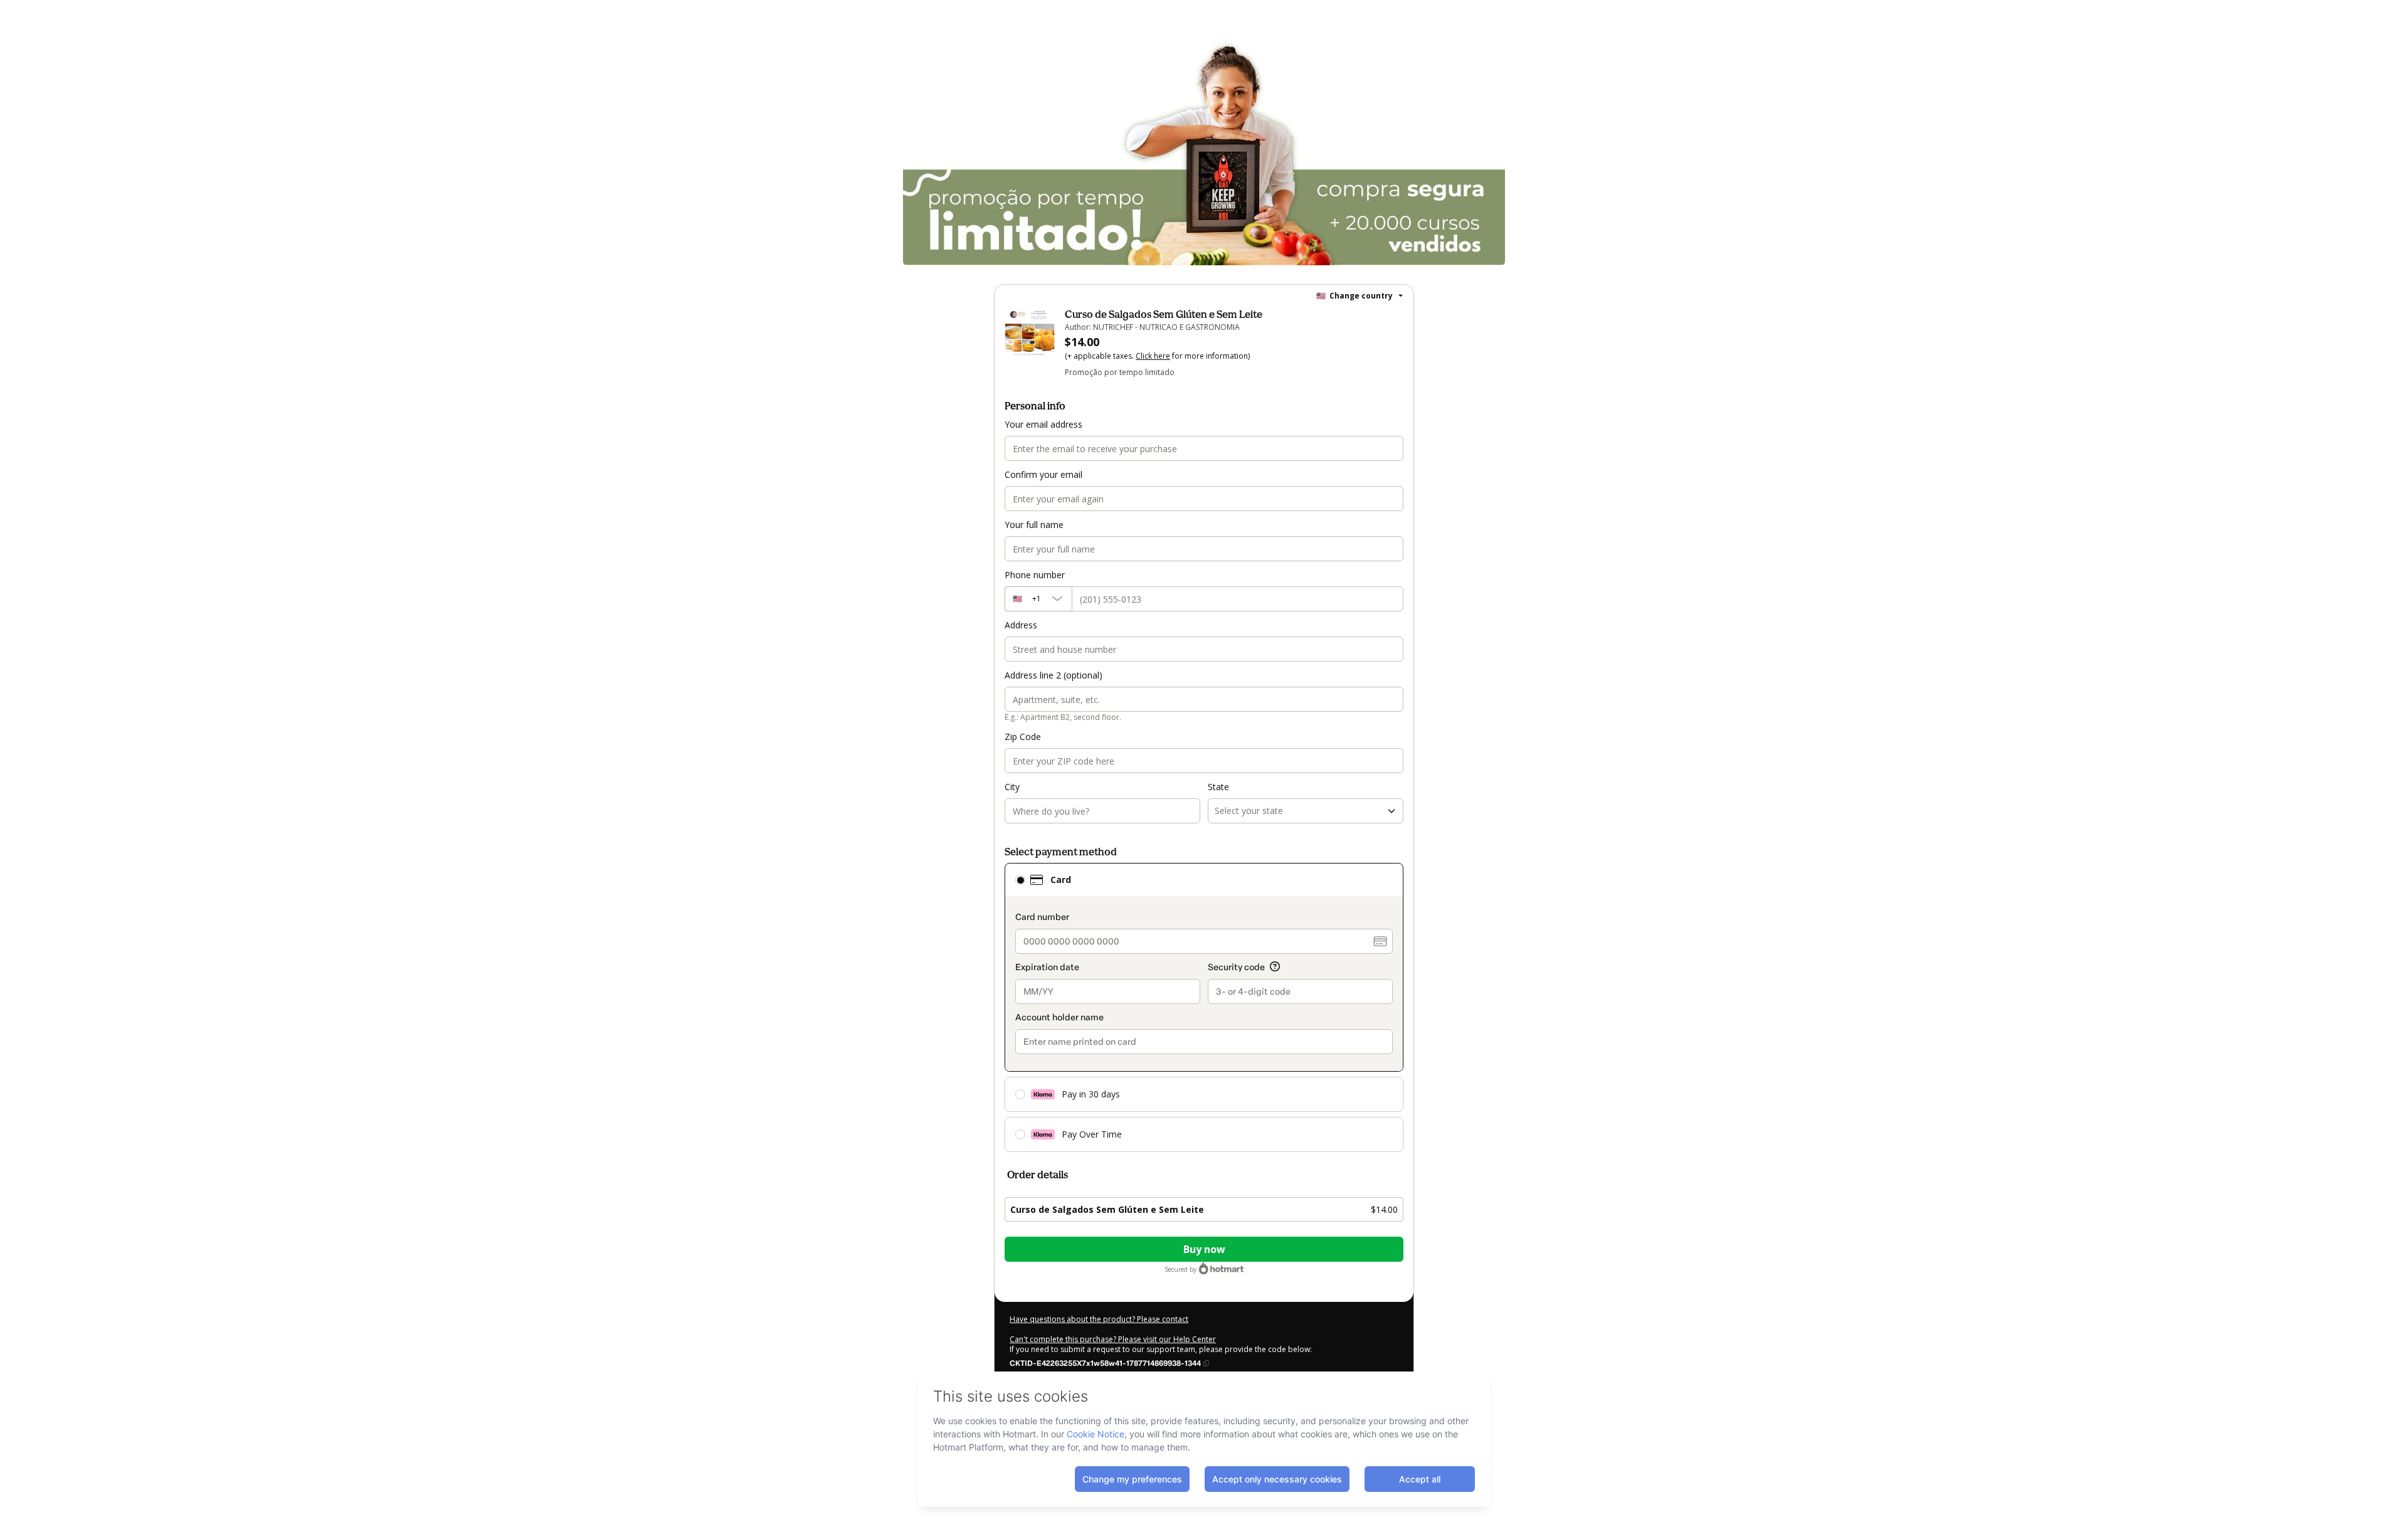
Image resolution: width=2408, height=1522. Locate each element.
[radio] (1020, 880)
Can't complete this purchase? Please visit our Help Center (1113, 1339)
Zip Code (1023, 737)
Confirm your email (1043, 474)
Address (1021, 625)
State (1218, 787)
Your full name (1034, 525)
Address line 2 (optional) (1053, 675)
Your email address (1043, 424)
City (1012, 787)
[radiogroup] (1204, 1007)
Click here (1153, 356)
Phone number (1035, 575)
